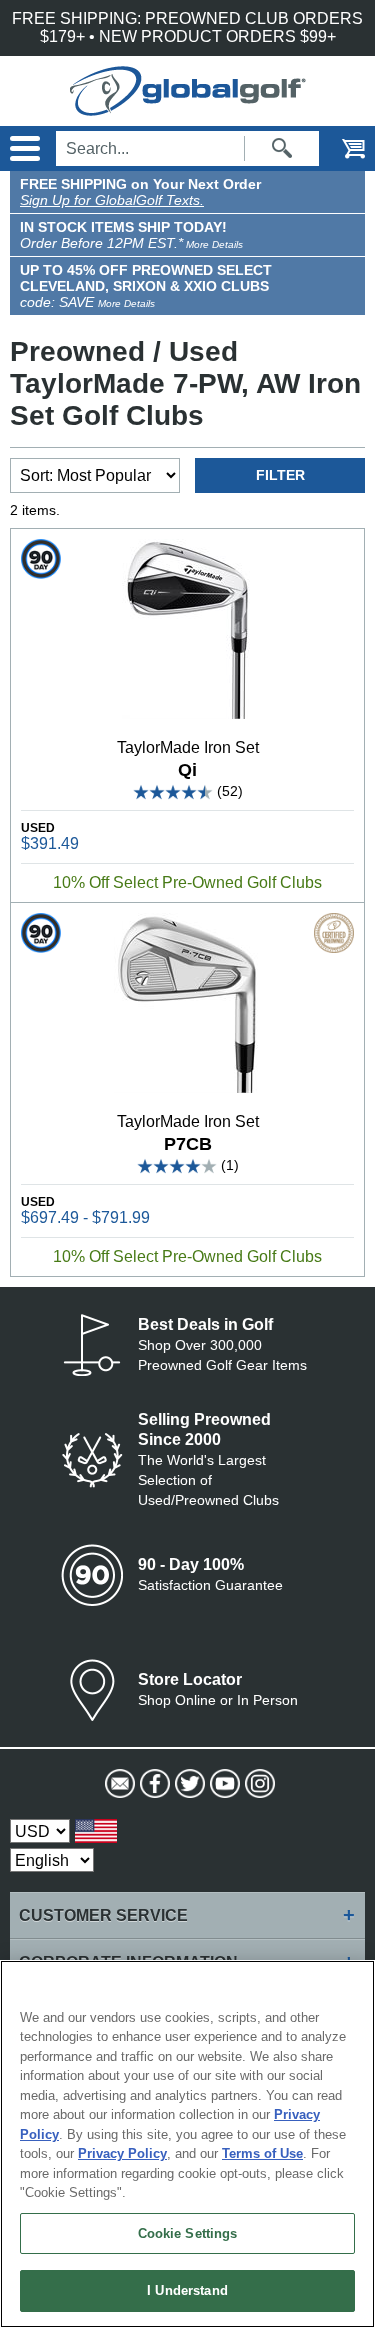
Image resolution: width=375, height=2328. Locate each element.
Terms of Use (262, 2153)
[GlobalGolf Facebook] (152, 1784)
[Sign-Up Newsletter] (117, 1784)
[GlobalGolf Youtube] (222, 1784)
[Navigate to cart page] (340, 148)
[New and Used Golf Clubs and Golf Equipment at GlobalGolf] (188, 106)
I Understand (187, 2290)
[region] (187, 2144)
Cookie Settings (188, 2233)
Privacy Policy (122, 2153)
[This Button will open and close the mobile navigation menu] (22, 148)
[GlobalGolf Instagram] (257, 1784)
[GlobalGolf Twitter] (187, 1784)
